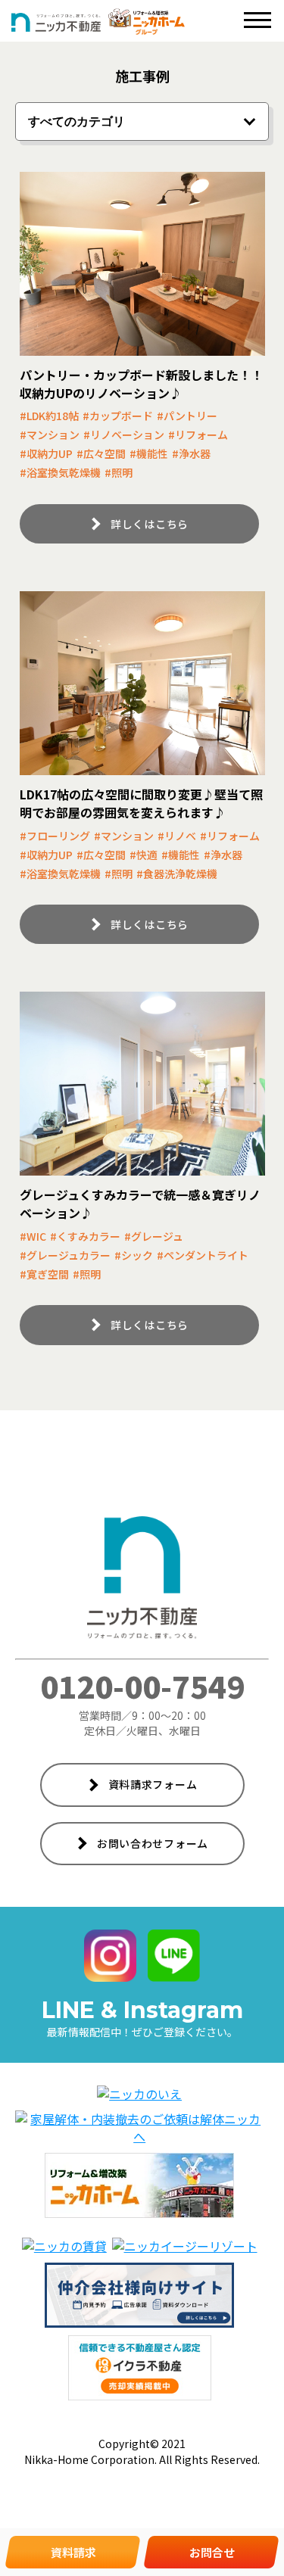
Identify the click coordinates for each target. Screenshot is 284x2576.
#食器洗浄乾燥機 (177, 874)
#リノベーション (124, 435)
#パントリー (187, 416)
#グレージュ (154, 1236)
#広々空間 (101, 453)
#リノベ (177, 836)
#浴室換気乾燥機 (60, 472)
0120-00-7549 (142, 1686)
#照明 (119, 472)
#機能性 (149, 453)
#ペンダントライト (203, 1255)
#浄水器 (191, 453)
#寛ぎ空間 (44, 1274)
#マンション (50, 435)
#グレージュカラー (65, 1255)
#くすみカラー (85, 1236)
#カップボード (118, 416)
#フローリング (55, 836)
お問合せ (212, 2552)
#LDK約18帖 (49, 416)
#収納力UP (46, 453)
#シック (134, 1255)
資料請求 (73, 2552)
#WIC (33, 1236)
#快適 (144, 855)
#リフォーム (198, 435)
